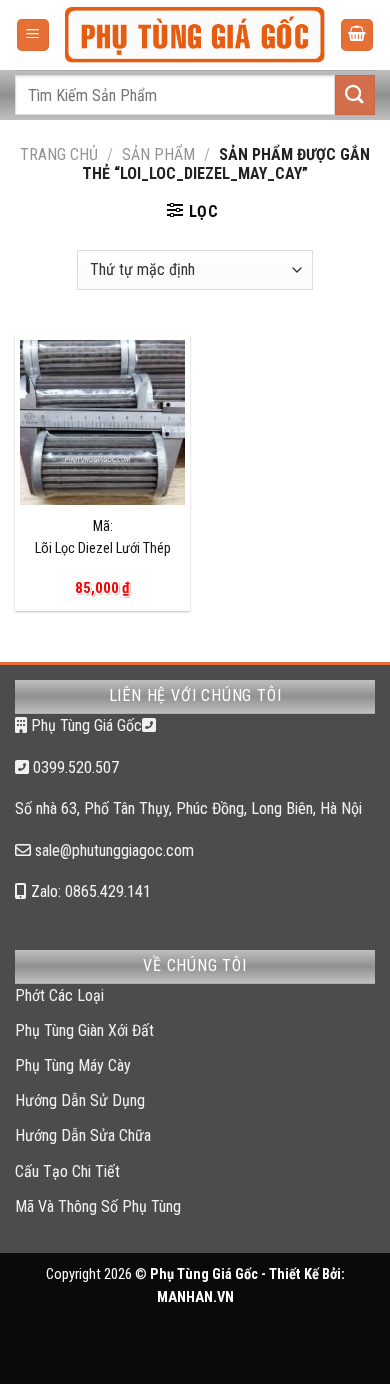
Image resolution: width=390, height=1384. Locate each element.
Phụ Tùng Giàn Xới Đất (84, 1030)
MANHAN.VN (195, 1297)
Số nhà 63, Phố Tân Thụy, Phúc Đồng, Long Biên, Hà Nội (188, 808)
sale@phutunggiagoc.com (112, 850)
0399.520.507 (74, 767)
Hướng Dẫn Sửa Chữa (83, 1135)
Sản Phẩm (158, 154)
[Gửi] (355, 94)
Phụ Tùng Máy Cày (73, 1065)
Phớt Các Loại (59, 995)
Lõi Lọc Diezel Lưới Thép (103, 548)
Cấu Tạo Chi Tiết (67, 1171)
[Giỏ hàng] (357, 35)
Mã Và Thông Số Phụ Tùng (98, 1206)
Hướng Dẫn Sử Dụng (80, 1100)
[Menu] (33, 35)
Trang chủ (59, 154)
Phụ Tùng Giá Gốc (84, 725)
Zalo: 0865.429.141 (89, 891)
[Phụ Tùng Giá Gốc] (195, 35)
